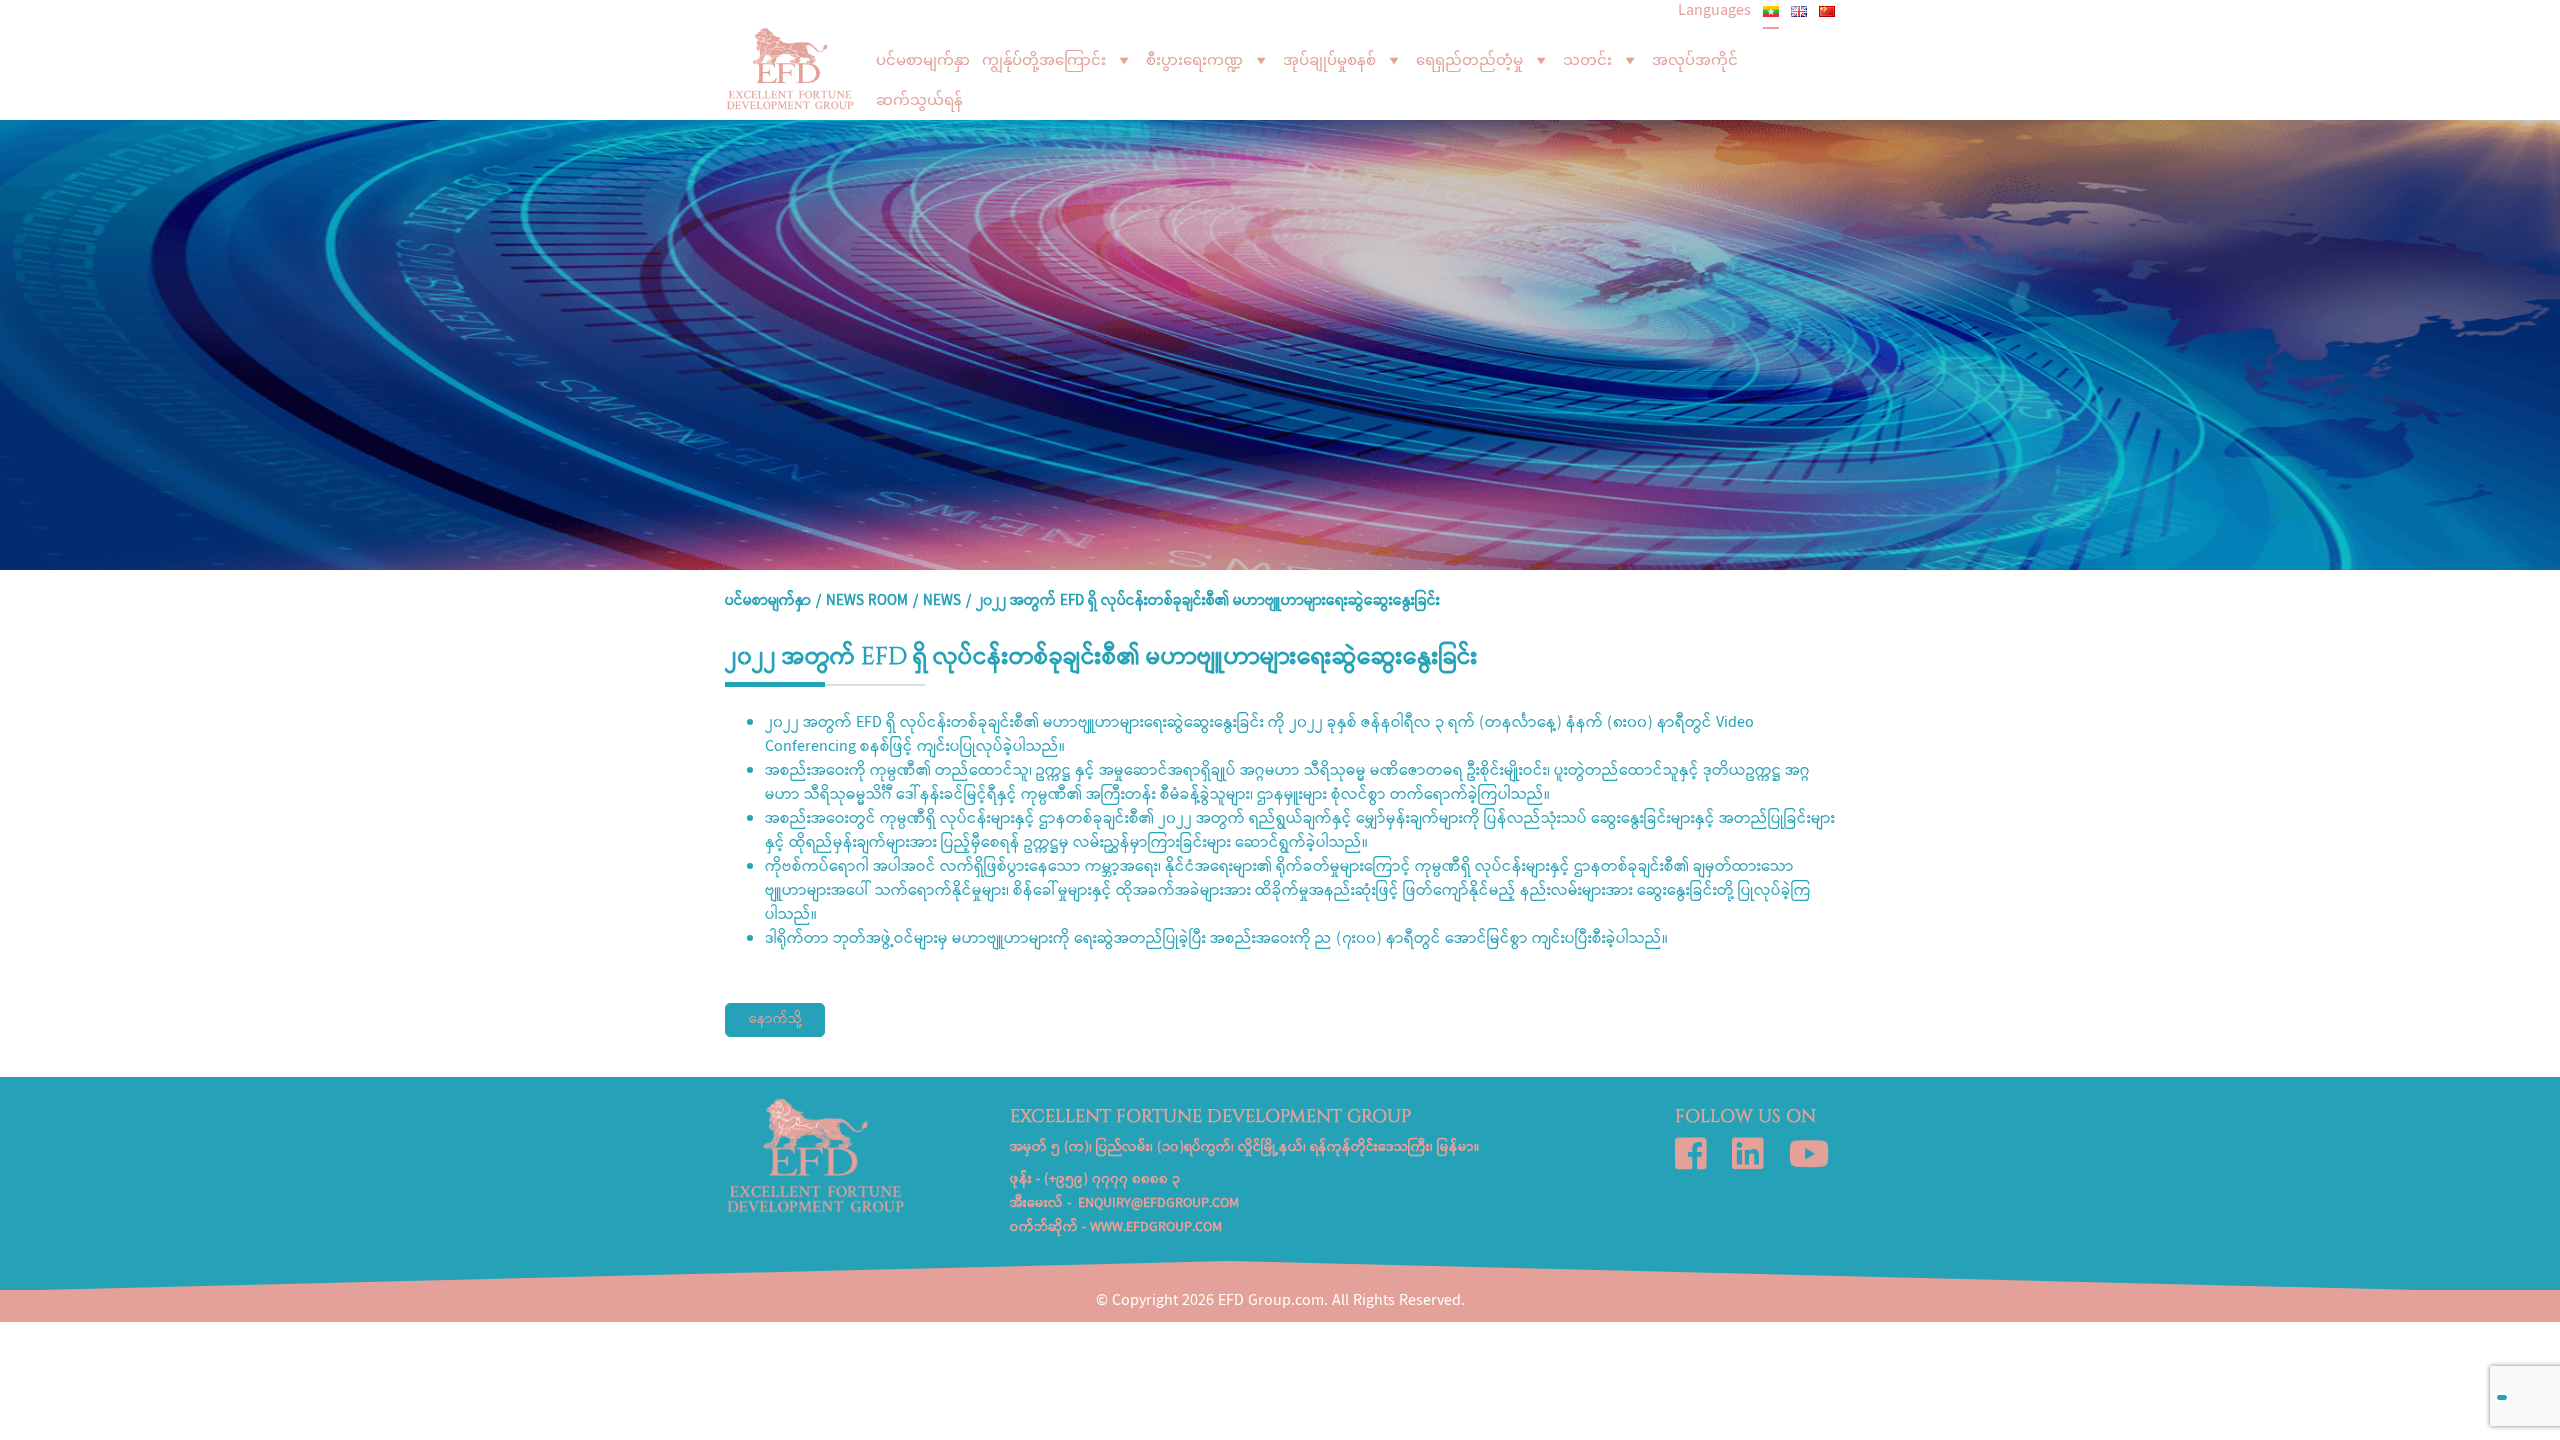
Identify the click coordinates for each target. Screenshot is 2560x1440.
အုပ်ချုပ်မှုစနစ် (1329, 60)
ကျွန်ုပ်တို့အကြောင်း (1044, 60)
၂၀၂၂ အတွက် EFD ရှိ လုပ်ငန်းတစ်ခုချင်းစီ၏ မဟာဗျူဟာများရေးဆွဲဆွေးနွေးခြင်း (1208, 602)
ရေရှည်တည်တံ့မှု (1469, 60)
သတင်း (1587, 60)
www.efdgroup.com (1156, 1228)
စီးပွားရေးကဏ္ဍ (1194, 60)
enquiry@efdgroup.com (1158, 1204)
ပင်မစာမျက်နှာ (923, 60)
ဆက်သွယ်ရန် (919, 100)
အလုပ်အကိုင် (1695, 60)
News (942, 602)
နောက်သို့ (775, 1020)
